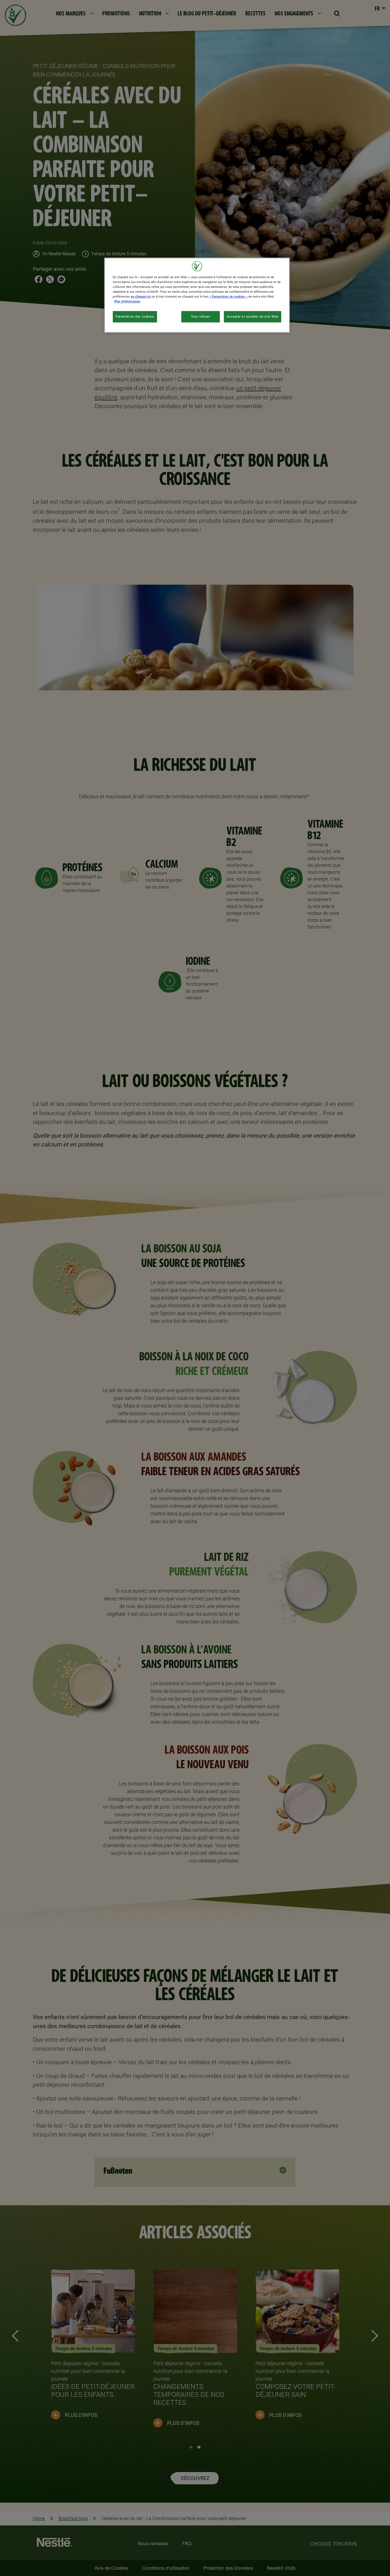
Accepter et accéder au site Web (253, 316)
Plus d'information (127, 301)
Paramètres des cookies (135, 316)
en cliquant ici (141, 296)
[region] (197, 295)
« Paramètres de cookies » (228, 296)
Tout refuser (201, 316)
